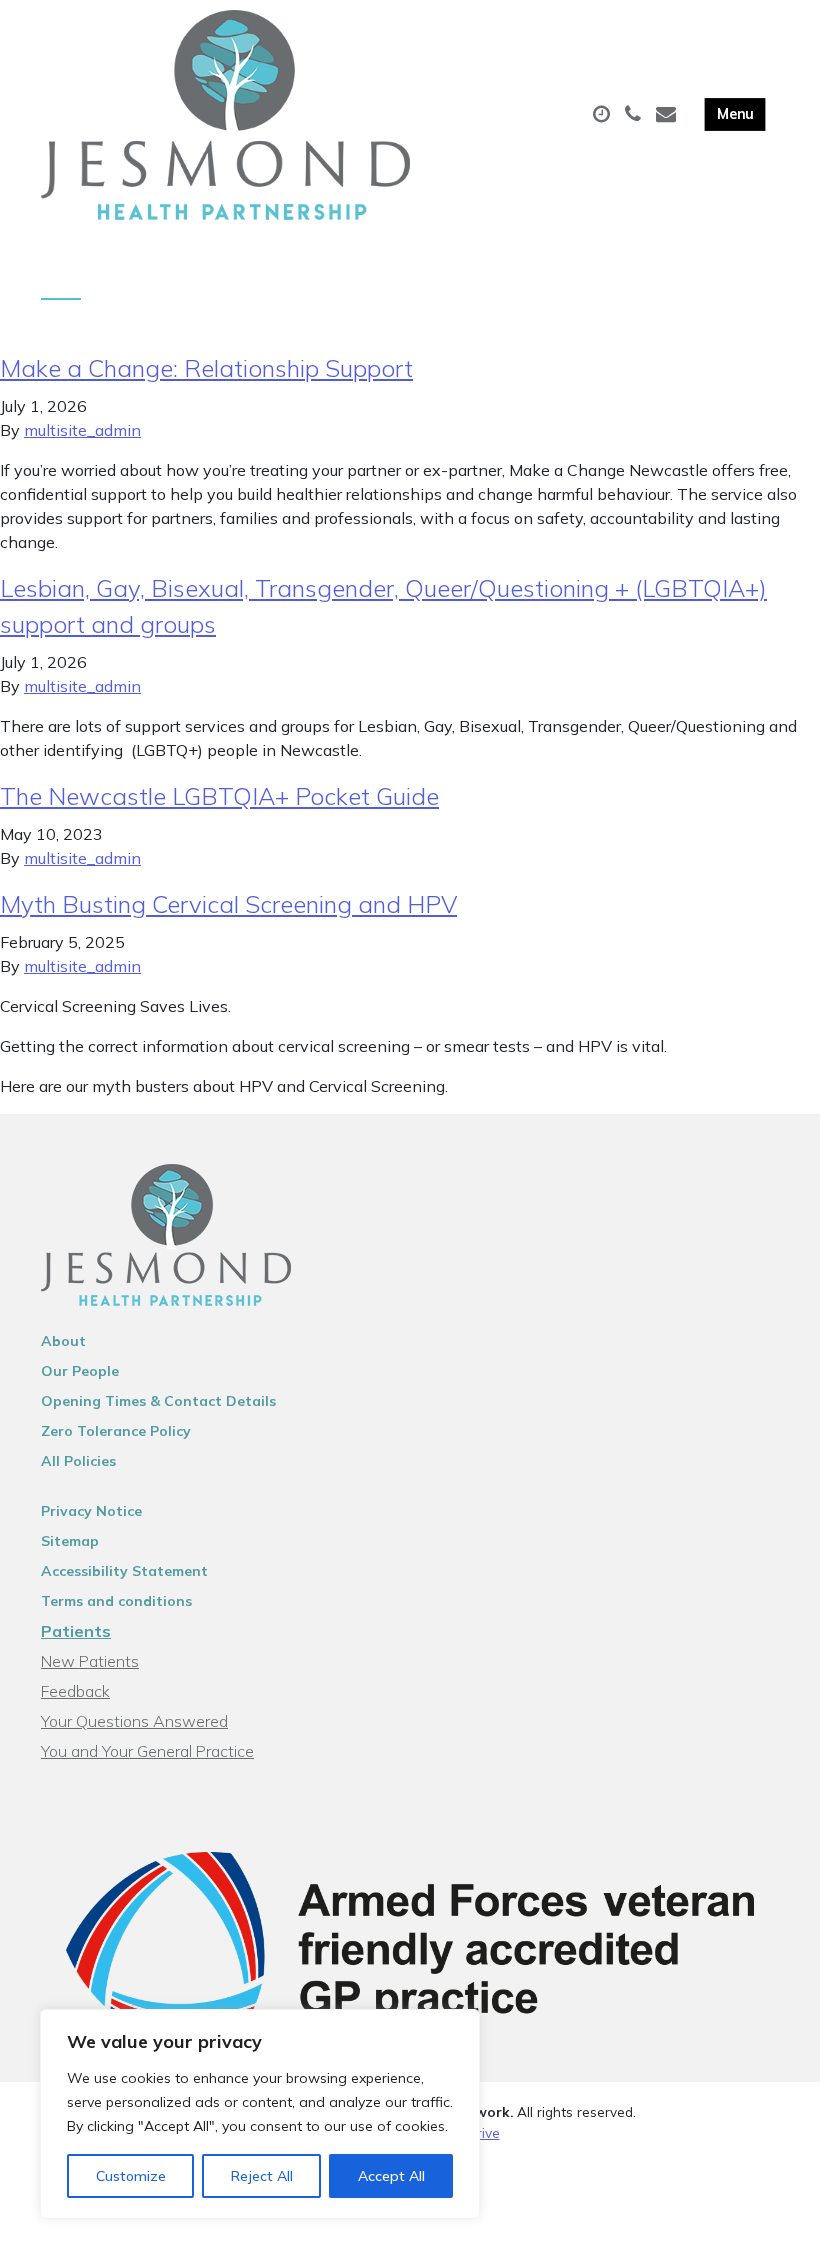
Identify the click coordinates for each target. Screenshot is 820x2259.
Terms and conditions (116, 1601)
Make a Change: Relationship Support (206, 368)
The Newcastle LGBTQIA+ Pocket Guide (219, 796)
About (63, 1341)
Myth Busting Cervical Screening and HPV (228, 904)
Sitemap (70, 1541)
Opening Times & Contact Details (158, 1401)
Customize (131, 2176)
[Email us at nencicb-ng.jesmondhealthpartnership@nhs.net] (668, 115)
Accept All (391, 2176)
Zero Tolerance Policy (116, 1431)
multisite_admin (82, 430)
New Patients (90, 1661)
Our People (80, 1371)
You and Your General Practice (147, 1751)
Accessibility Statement (124, 1571)
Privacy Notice (91, 1511)
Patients (76, 1631)
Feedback (75, 1691)
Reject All (262, 2176)
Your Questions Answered (134, 1721)
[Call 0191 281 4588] (635, 115)
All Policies (78, 1461)
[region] (260, 2114)
